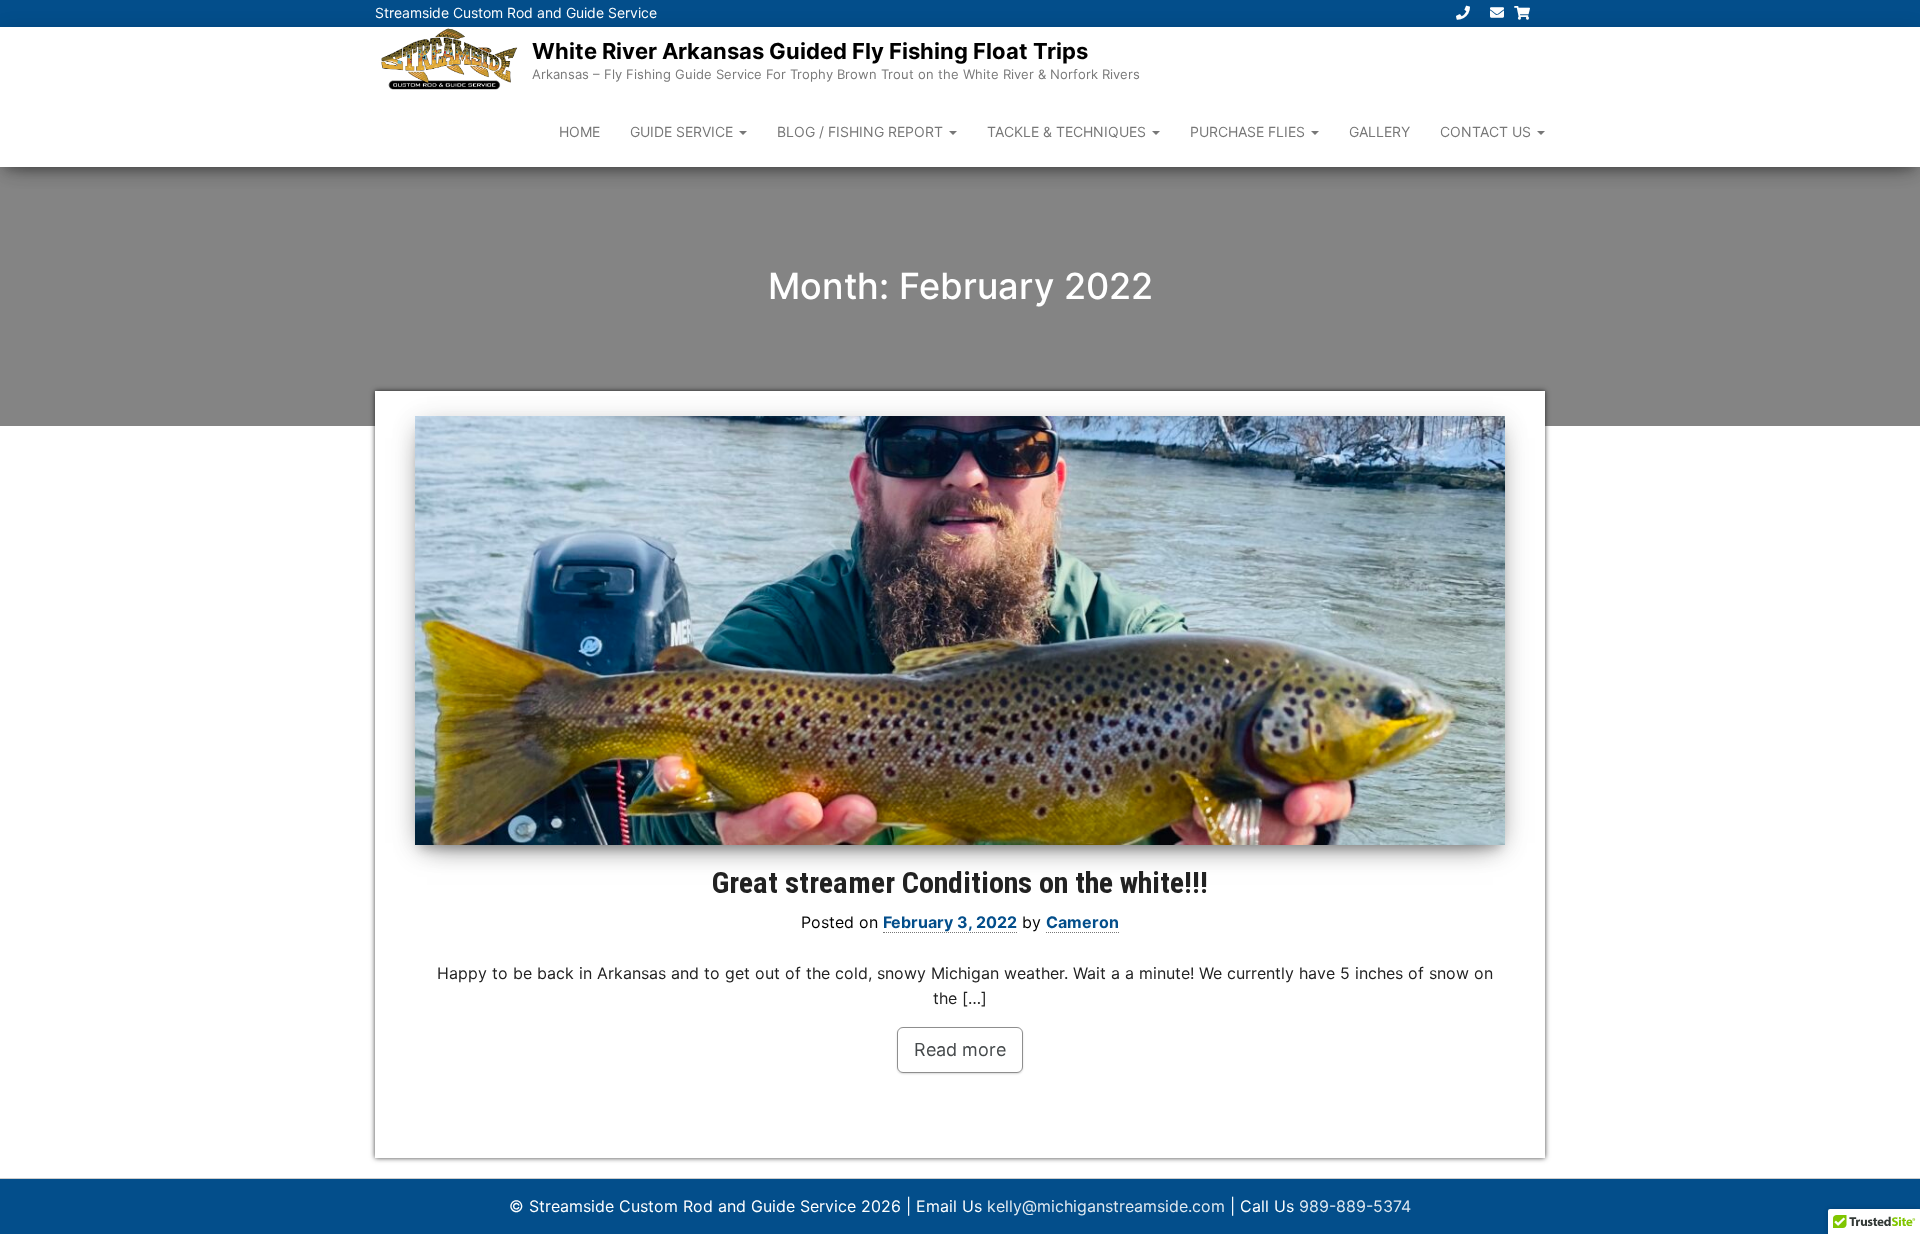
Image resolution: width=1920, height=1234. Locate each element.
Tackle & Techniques (1068, 131)
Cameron (1082, 922)
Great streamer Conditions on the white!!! (960, 882)
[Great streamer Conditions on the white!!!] (960, 630)
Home (579, 131)
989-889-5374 (1355, 1206)
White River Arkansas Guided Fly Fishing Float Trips (810, 51)
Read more (960, 1049)
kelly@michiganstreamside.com (1106, 1206)
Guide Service (683, 131)
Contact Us (1487, 131)
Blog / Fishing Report (862, 131)
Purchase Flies (1249, 131)
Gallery (1379, 131)
